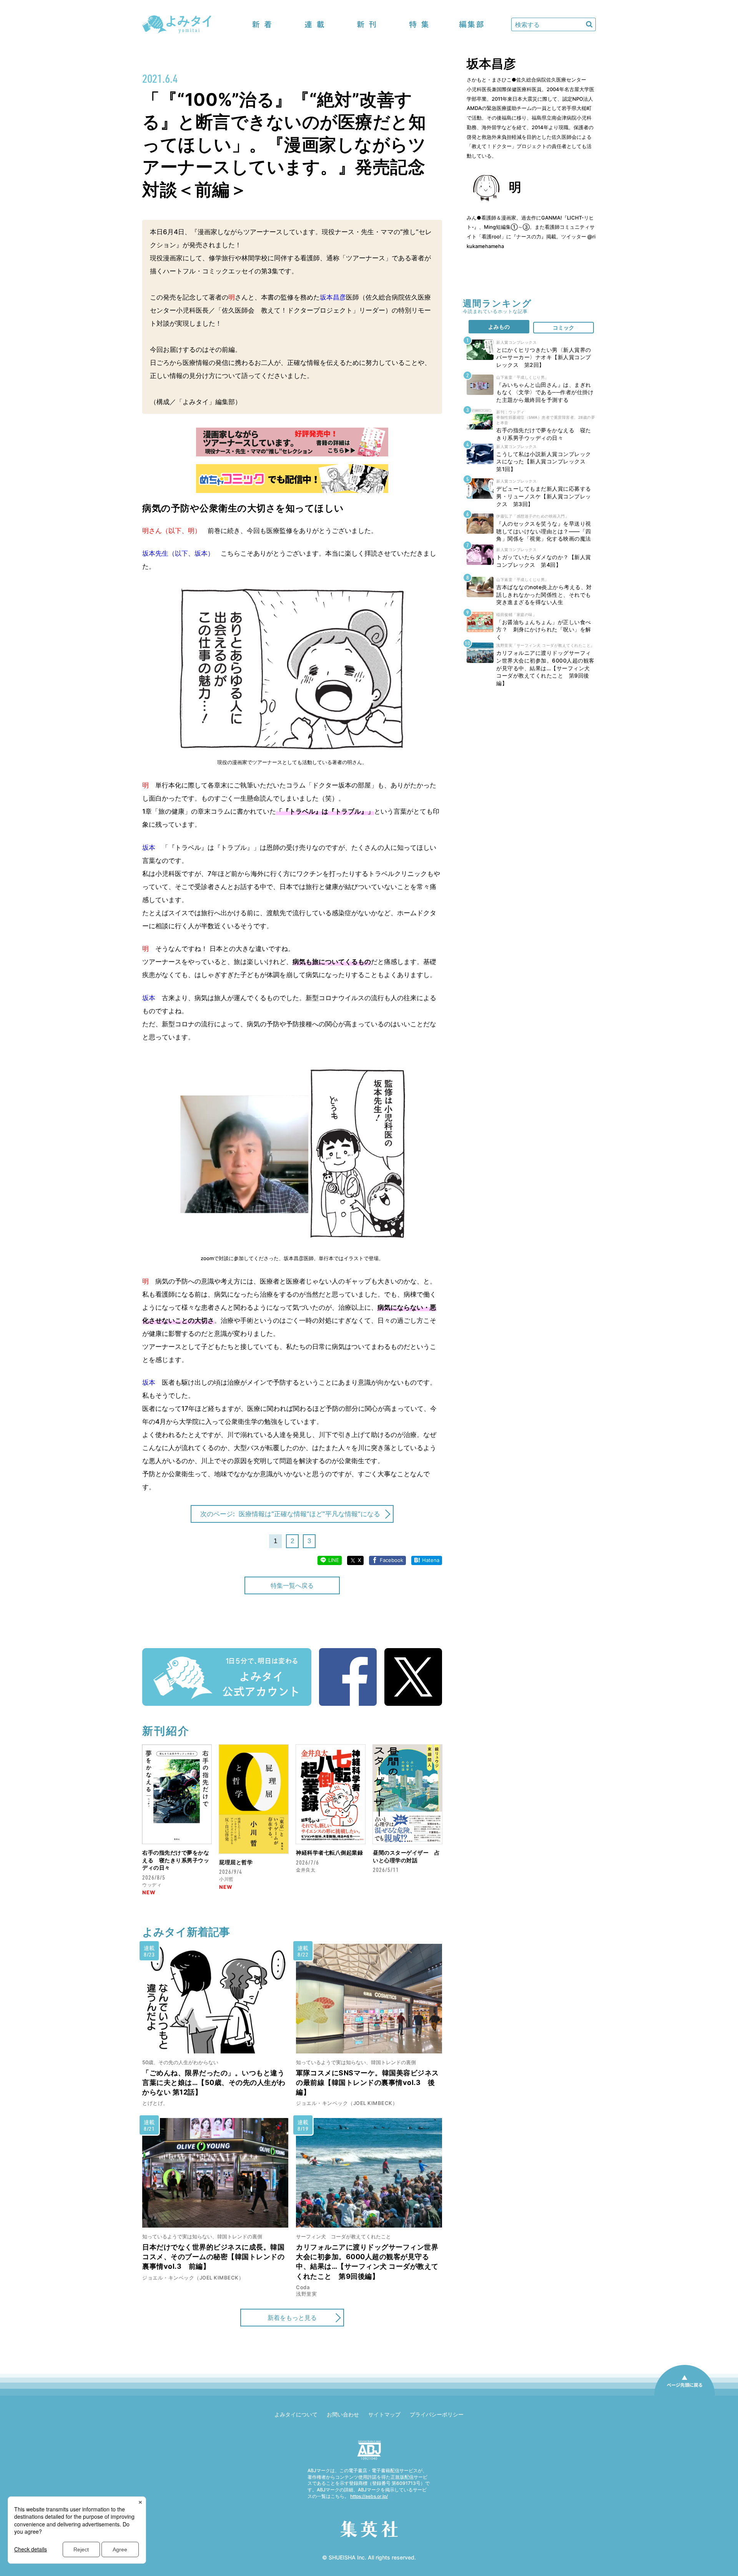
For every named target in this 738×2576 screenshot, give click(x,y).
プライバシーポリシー (437, 2414)
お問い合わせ (343, 2414)
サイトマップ (384, 2414)
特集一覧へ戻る (292, 1585)
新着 (262, 24)
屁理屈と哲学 (236, 1862)
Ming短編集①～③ (507, 227)
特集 (419, 24)
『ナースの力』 (529, 236)
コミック (563, 327)
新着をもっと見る (292, 2318)
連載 (314, 24)
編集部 (471, 24)
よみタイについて (296, 2414)
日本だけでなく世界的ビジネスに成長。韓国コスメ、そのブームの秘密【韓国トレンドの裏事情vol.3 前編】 (213, 2257)
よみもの (499, 327)
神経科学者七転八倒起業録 (329, 1852)
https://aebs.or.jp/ (369, 2496)
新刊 (367, 24)
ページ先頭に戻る (685, 2395)
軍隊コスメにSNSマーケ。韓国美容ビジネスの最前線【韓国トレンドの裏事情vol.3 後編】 (367, 2082)
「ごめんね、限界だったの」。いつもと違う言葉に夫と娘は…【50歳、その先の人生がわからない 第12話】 (214, 2082)
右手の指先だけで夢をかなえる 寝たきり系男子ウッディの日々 (176, 1860)
